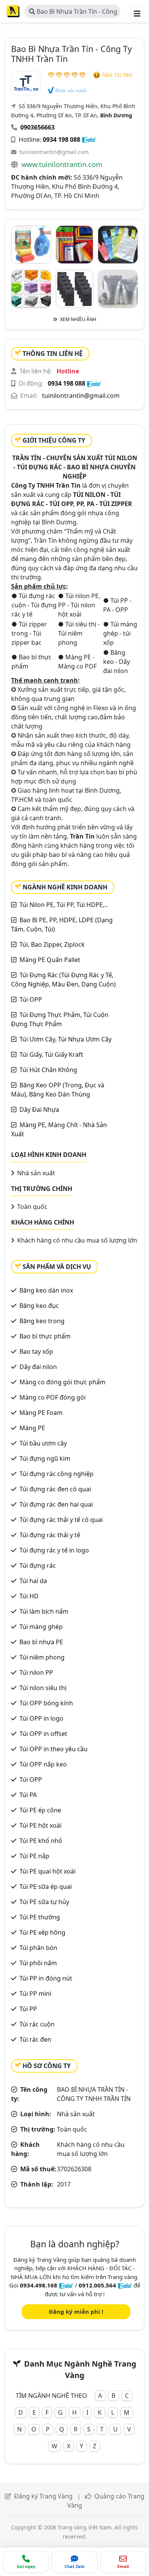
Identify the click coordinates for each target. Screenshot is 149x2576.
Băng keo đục (39, 1306)
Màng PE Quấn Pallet (50, 960)
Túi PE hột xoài (40, 1825)
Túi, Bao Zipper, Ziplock (52, 944)
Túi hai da (33, 1581)
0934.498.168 (39, 2285)
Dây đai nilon (38, 1367)
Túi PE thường (40, 1917)
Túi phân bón (38, 1948)
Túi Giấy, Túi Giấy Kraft (51, 1054)
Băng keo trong (42, 1321)
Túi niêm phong (42, 1657)
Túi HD (29, 1596)
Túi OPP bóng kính (46, 1703)
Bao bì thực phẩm (45, 1336)
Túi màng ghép (41, 1627)
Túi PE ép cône (40, 1810)
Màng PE (32, 1428)
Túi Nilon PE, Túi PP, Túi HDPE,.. (63, 905)
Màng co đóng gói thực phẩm (62, 1382)
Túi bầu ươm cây (43, 1443)
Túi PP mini (35, 1994)
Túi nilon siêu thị (43, 1688)
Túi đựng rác (38, 1565)
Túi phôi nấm (38, 1963)
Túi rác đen (35, 2039)
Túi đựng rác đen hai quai (56, 1504)
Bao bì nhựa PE (41, 1642)
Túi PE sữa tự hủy (44, 1902)
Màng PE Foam (41, 1413)
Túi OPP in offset (43, 1734)
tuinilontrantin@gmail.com (54, 152)
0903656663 (37, 127)
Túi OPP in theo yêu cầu (53, 1749)
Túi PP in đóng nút (46, 1978)
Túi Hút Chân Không (48, 1070)
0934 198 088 (62, 140)
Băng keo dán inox (46, 1290)
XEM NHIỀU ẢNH (78, 319)
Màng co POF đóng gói (53, 1397)
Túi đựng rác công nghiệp (57, 1474)
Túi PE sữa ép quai (46, 1887)
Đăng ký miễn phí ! (76, 2312)
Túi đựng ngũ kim (45, 1458)
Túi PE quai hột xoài (48, 1871)
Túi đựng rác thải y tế (50, 1535)
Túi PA (28, 1795)
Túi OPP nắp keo (43, 1764)
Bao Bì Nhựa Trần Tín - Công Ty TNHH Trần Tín (73, 13)
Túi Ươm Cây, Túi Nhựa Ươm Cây (66, 1039)
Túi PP (28, 2009)
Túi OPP (31, 999)
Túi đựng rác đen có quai (55, 1489)
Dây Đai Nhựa (39, 1110)
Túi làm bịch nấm (44, 1611)
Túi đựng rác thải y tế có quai (61, 1520)
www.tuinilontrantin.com (62, 164)
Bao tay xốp (36, 1351)
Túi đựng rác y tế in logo (54, 1550)
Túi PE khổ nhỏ (41, 1841)
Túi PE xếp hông (42, 1932)
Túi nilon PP (36, 1672)
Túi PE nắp (34, 1856)
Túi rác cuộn (37, 2024)
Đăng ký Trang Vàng (43, 2496)
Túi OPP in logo (41, 1718)
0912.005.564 (97, 2285)
